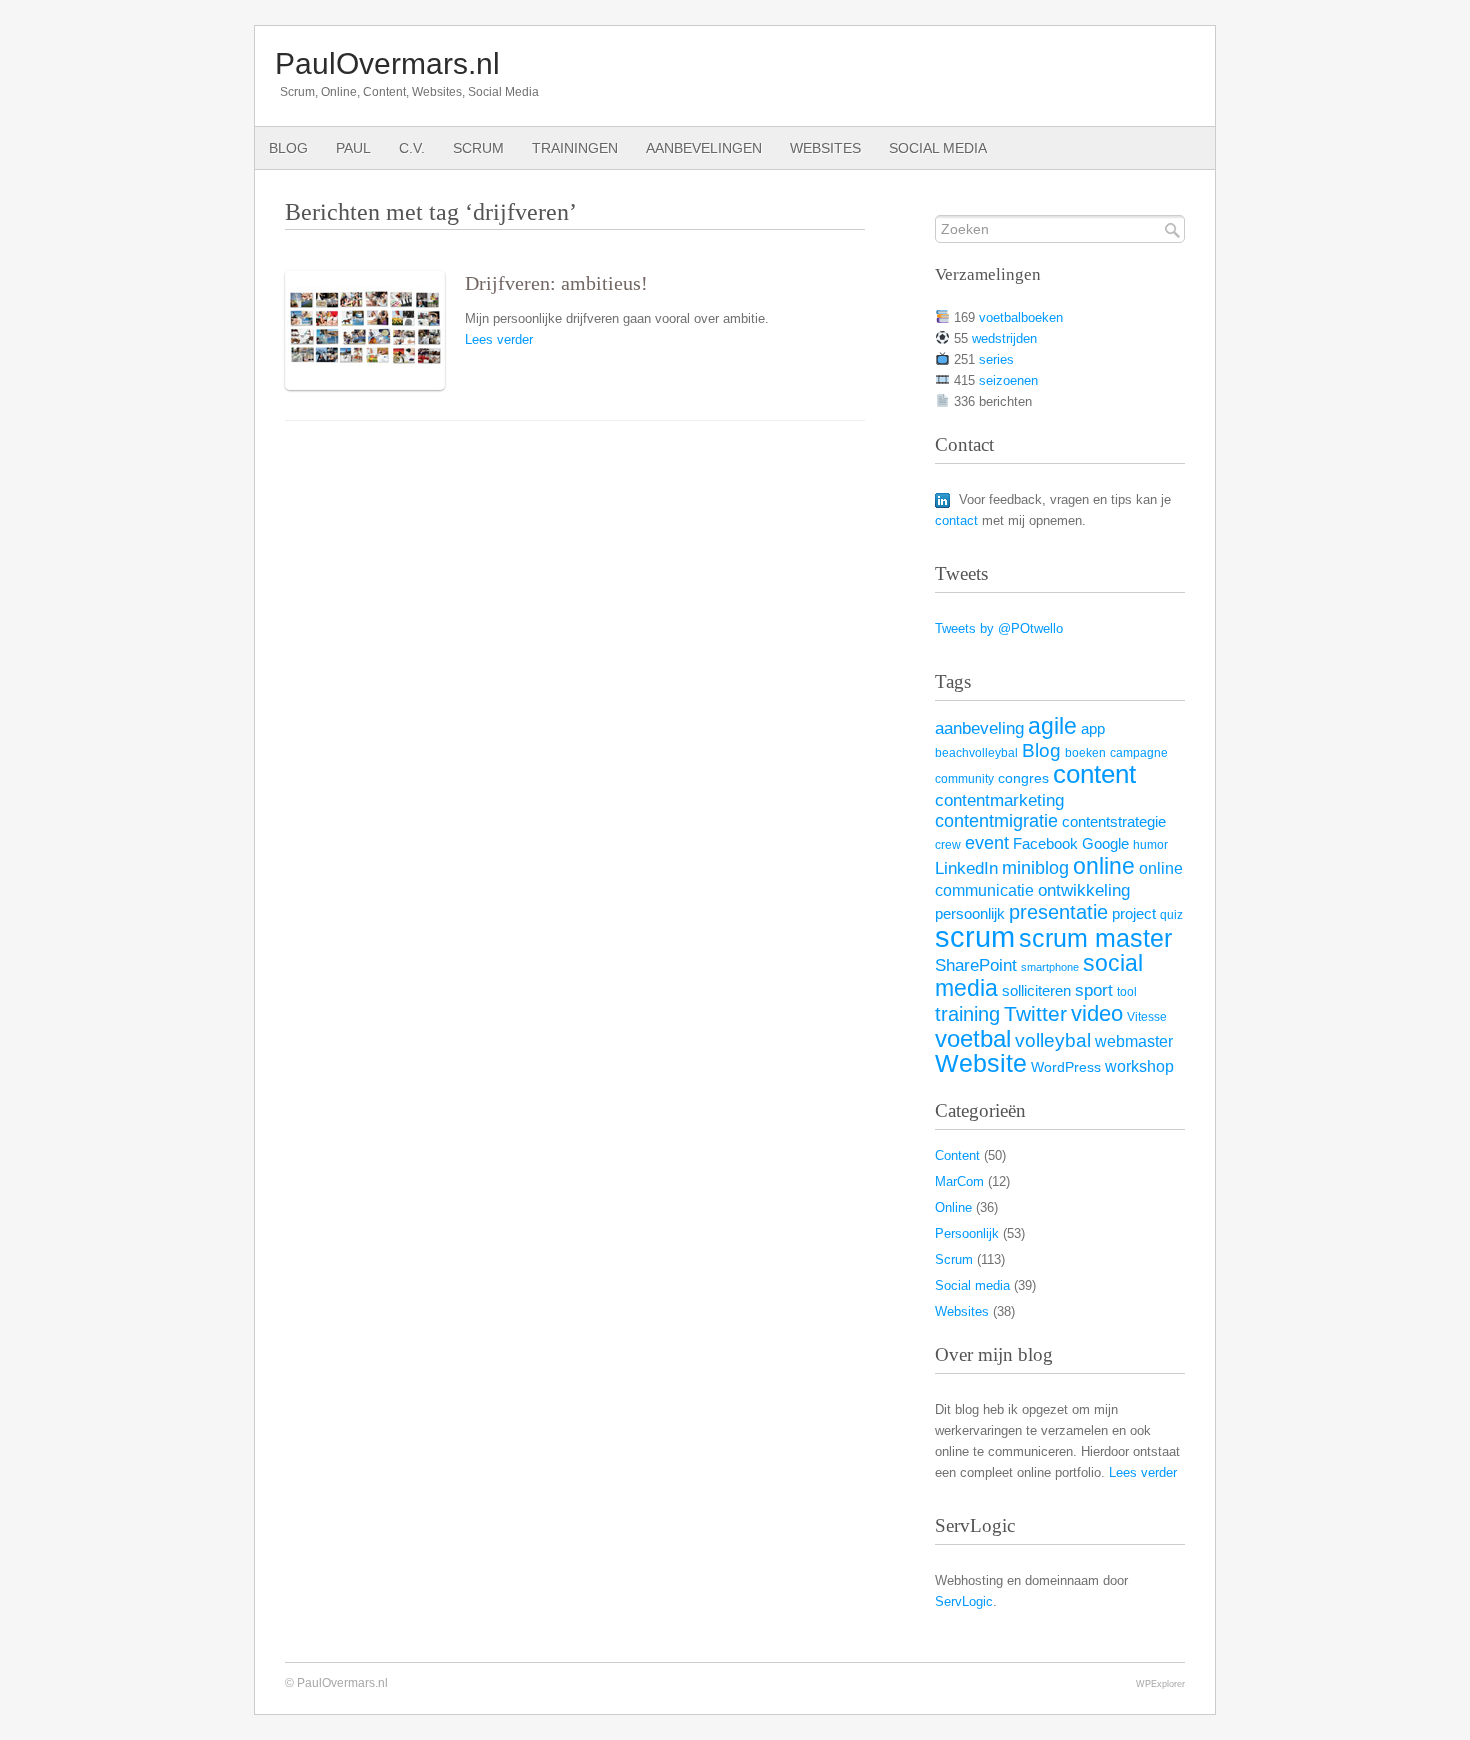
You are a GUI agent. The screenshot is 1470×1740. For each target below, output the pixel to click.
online (1104, 866)
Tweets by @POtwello (999, 628)
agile (1052, 726)
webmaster (1134, 1041)
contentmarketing (999, 800)
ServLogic (964, 1601)
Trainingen (575, 148)
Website (981, 1063)
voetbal (973, 1038)
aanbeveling (979, 728)
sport (1094, 990)
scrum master (1095, 938)
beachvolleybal (976, 753)
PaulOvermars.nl (387, 63)
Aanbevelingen (704, 148)
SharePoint (976, 965)
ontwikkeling (1084, 890)
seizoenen (1008, 380)
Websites (825, 148)
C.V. (412, 148)
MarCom (959, 1181)
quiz (1171, 915)
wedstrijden (1004, 338)
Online (953, 1207)
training (967, 1014)
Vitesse (1147, 1017)
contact (956, 520)
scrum (975, 936)
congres (1023, 778)
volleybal (1053, 1040)
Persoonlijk (967, 1233)
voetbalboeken (1021, 317)
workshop (1139, 1066)
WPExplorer (1160, 1683)
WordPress (1066, 1067)
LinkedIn (966, 868)
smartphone (1050, 967)
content (1094, 774)
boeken (1085, 753)
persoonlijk (970, 913)
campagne (1139, 753)
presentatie (1058, 912)
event (987, 843)
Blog (288, 148)
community (964, 779)
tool (1127, 992)
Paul (353, 148)
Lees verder (499, 339)
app (1093, 729)
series (996, 359)
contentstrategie (1114, 821)
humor (1150, 845)
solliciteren (1036, 991)
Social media (938, 148)
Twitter (1035, 1014)
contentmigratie (996, 821)
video (1097, 1013)
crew (948, 845)
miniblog (1035, 868)
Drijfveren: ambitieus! (556, 283)
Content (957, 1155)
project (1134, 914)
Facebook (1045, 843)
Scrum (478, 148)
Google (1105, 844)
